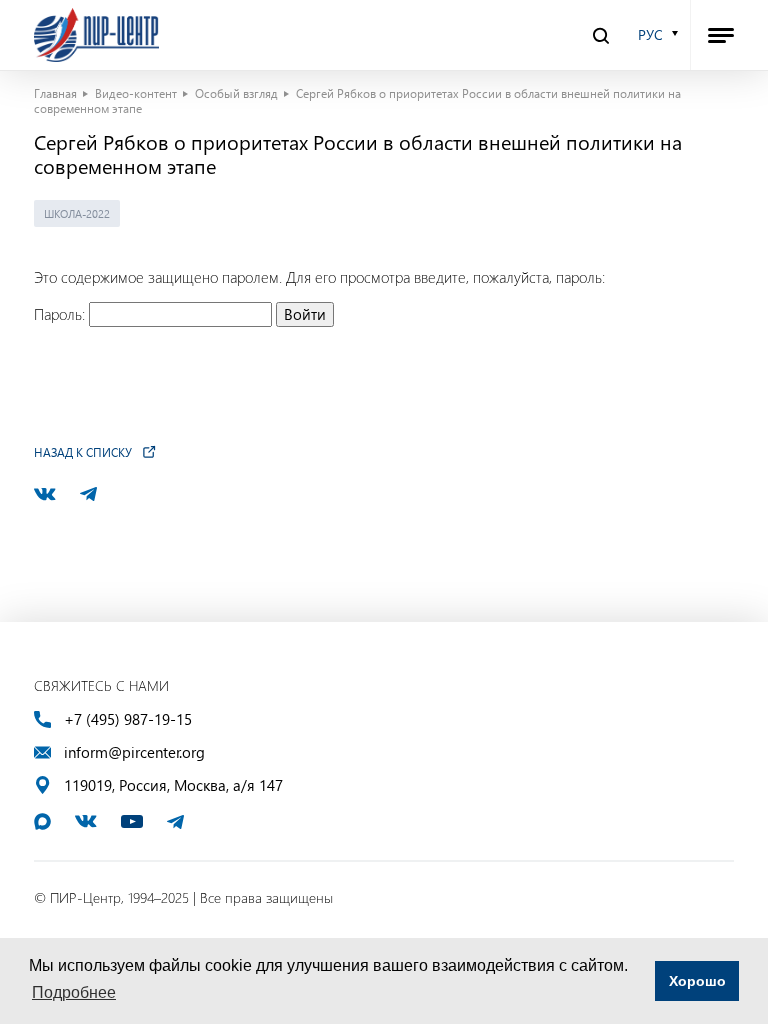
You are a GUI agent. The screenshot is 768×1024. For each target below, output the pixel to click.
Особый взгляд (236, 93)
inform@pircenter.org (134, 752)
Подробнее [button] (74, 992)
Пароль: (61, 314)
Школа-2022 (77, 213)
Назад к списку (83, 452)
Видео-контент (136, 93)
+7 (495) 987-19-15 (128, 719)
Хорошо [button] (697, 981)
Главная (55, 93)
